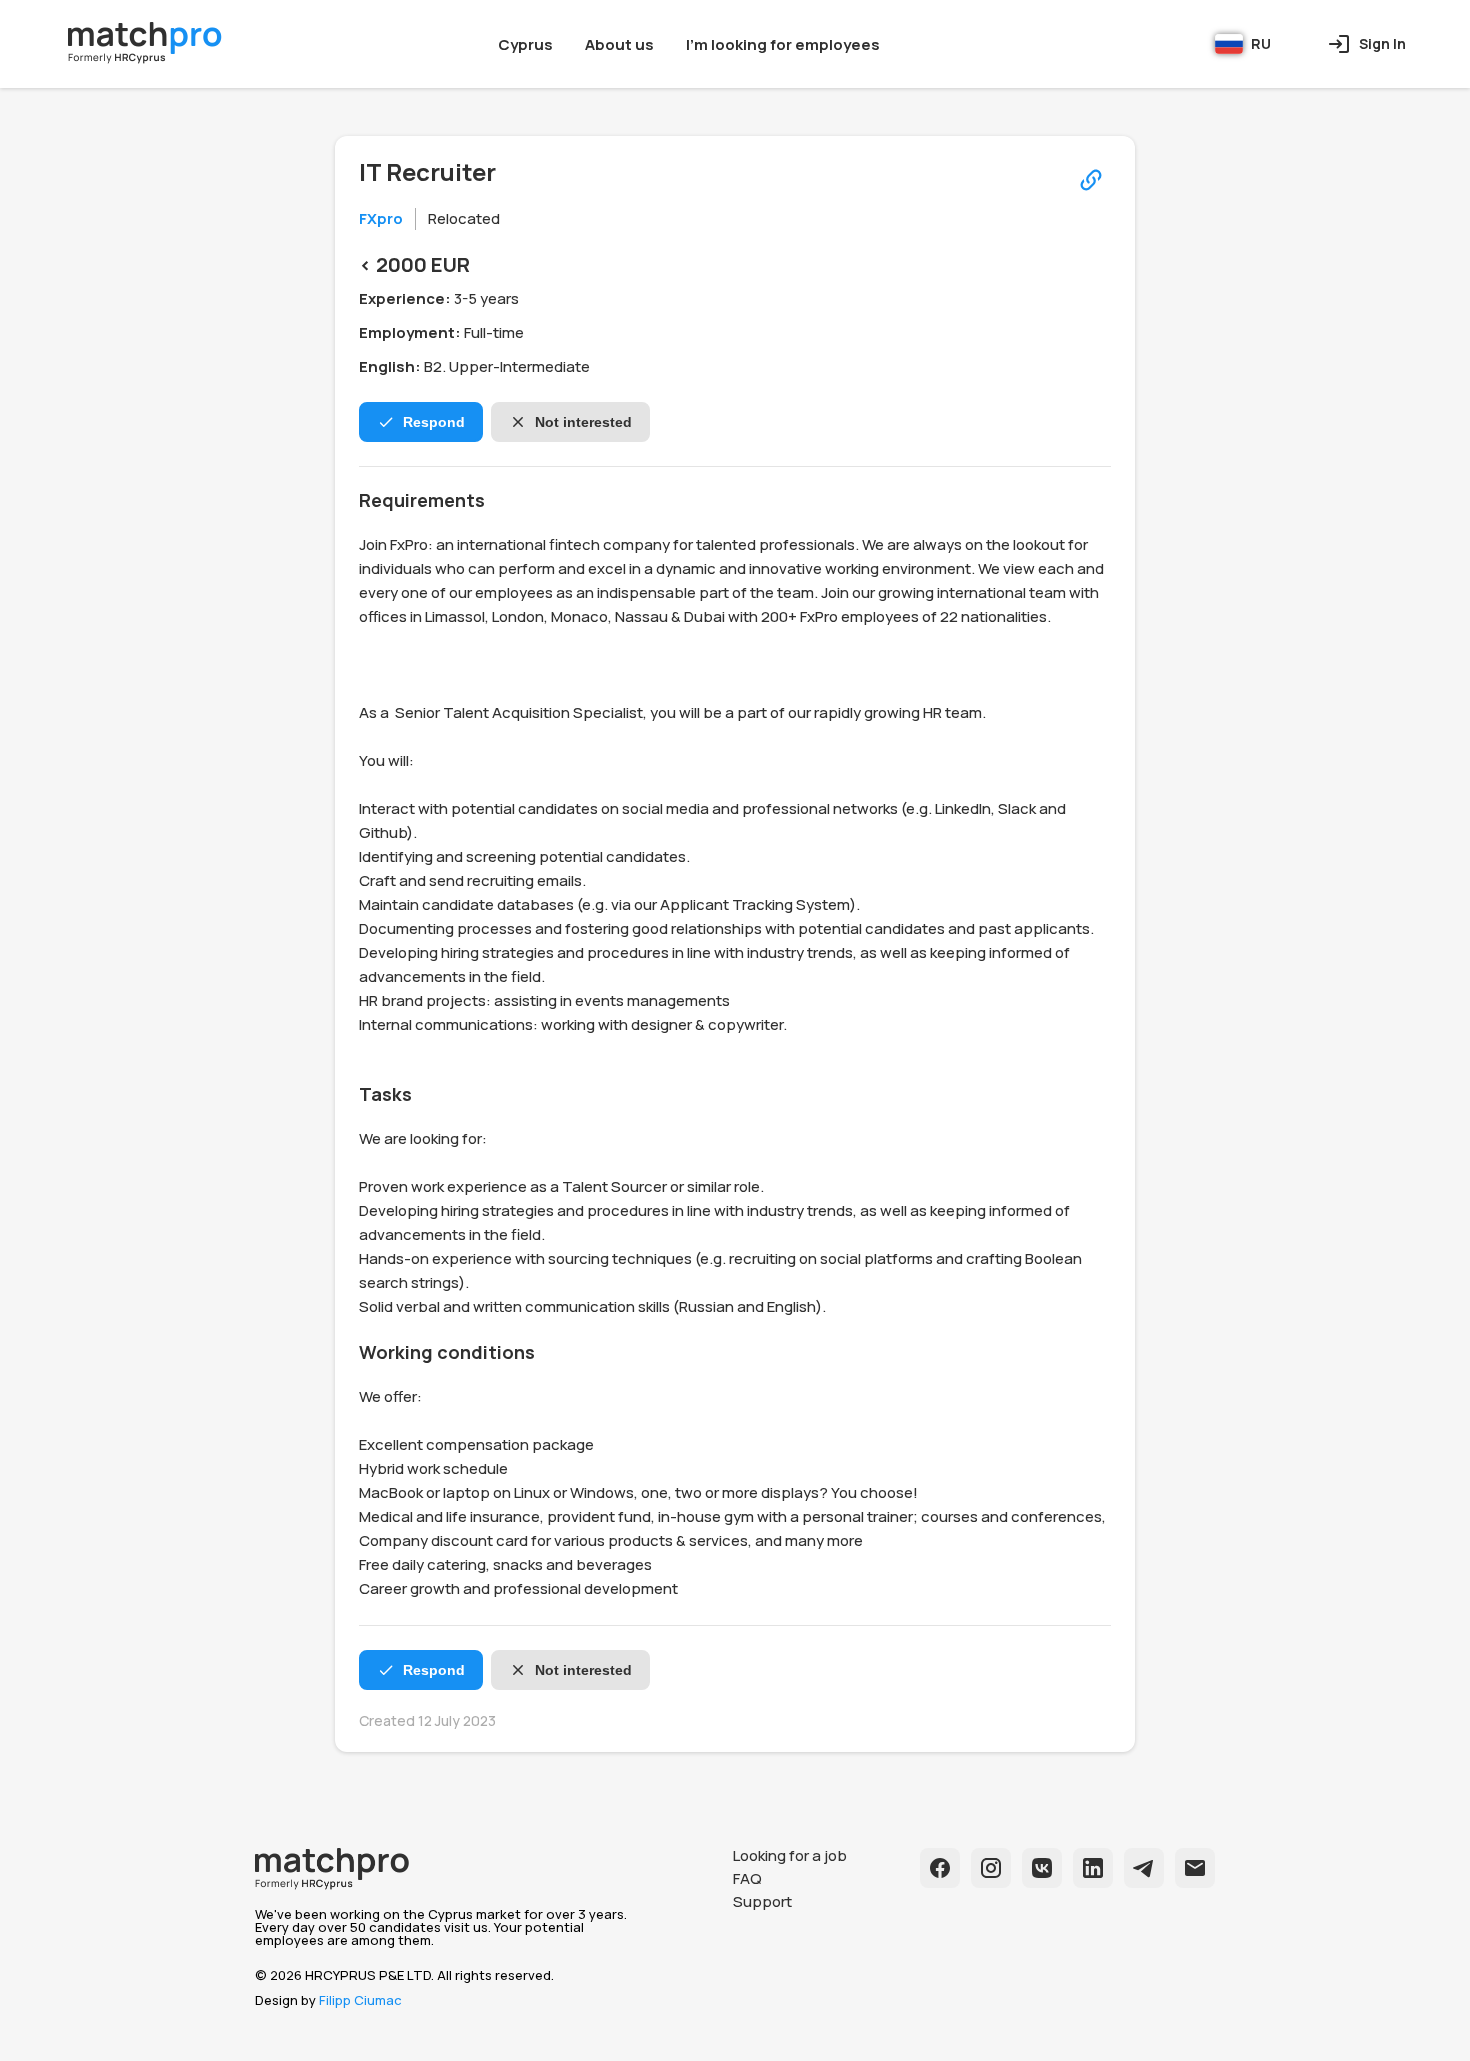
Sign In (1382, 43)
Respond (434, 422)
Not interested (583, 422)
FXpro (381, 218)
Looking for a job (790, 1855)
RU (1261, 43)
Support (762, 1901)
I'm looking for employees (783, 44)
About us (619, 44)
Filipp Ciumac (360, 2000)
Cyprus (525, 44)
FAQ (747, 1878)
